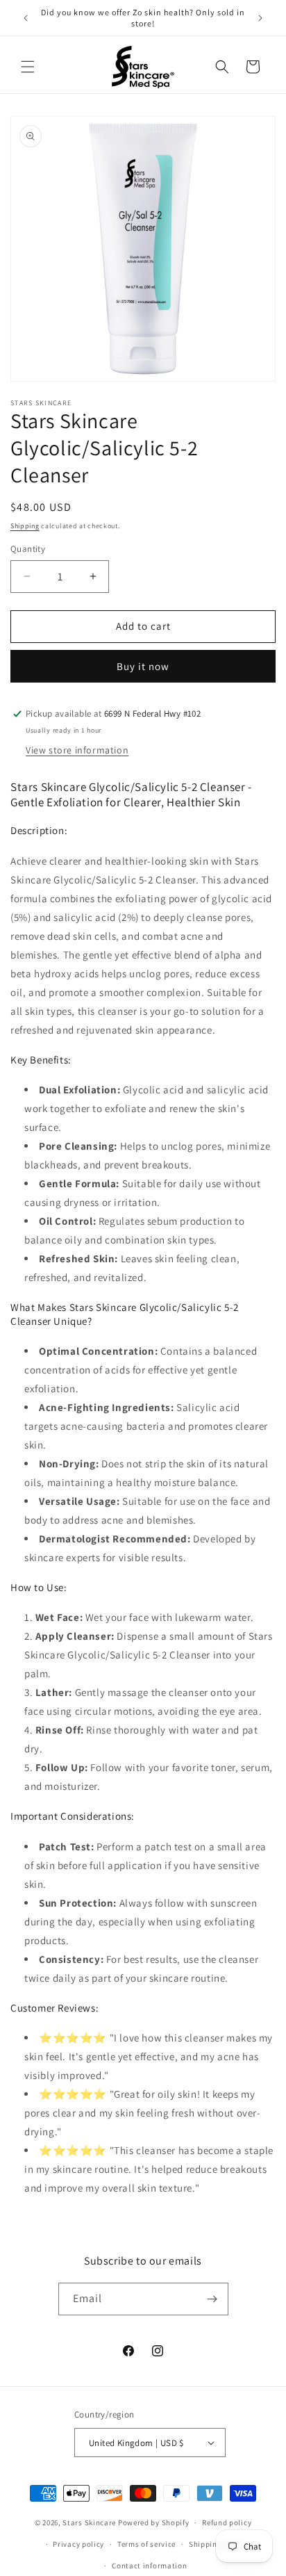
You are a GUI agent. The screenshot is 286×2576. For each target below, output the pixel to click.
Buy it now (143, 666)
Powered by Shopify (154, 2522)
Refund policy (227, 2522)
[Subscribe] (212, 2299)
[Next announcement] (260, 18)
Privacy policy (78, 2544)
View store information (77, 750)
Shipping (25, 526)
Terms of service (146, 2544)
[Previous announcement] (26, 18)
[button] (28, 67)
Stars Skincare (89, 2522)
